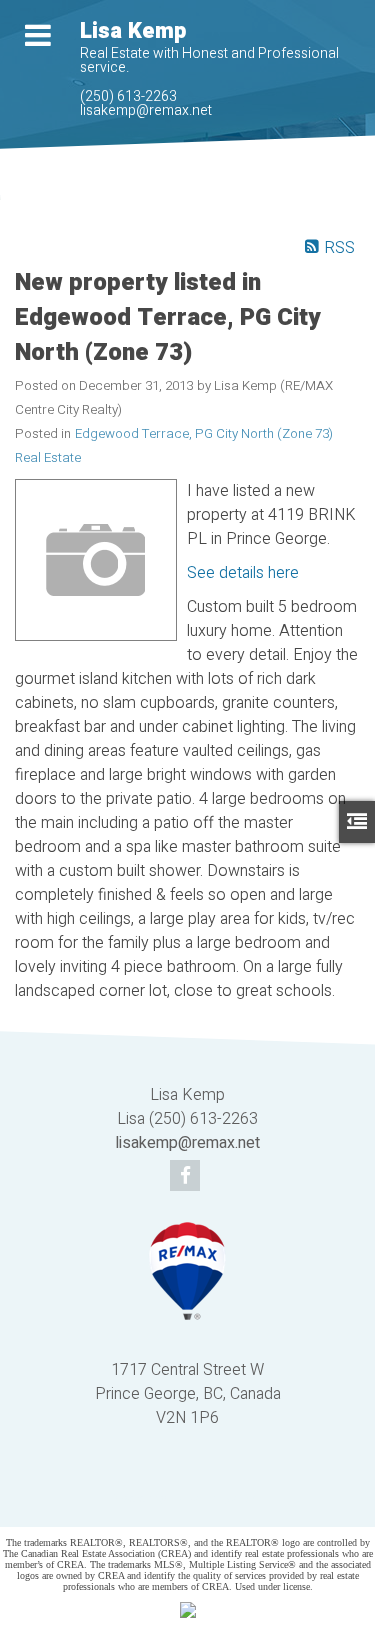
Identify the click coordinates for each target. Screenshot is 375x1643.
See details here (243, 573)
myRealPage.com (217, 1498)
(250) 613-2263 (128, 96)
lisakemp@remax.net (146, 110)
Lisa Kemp (133, 31)
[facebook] (187, 1177)
